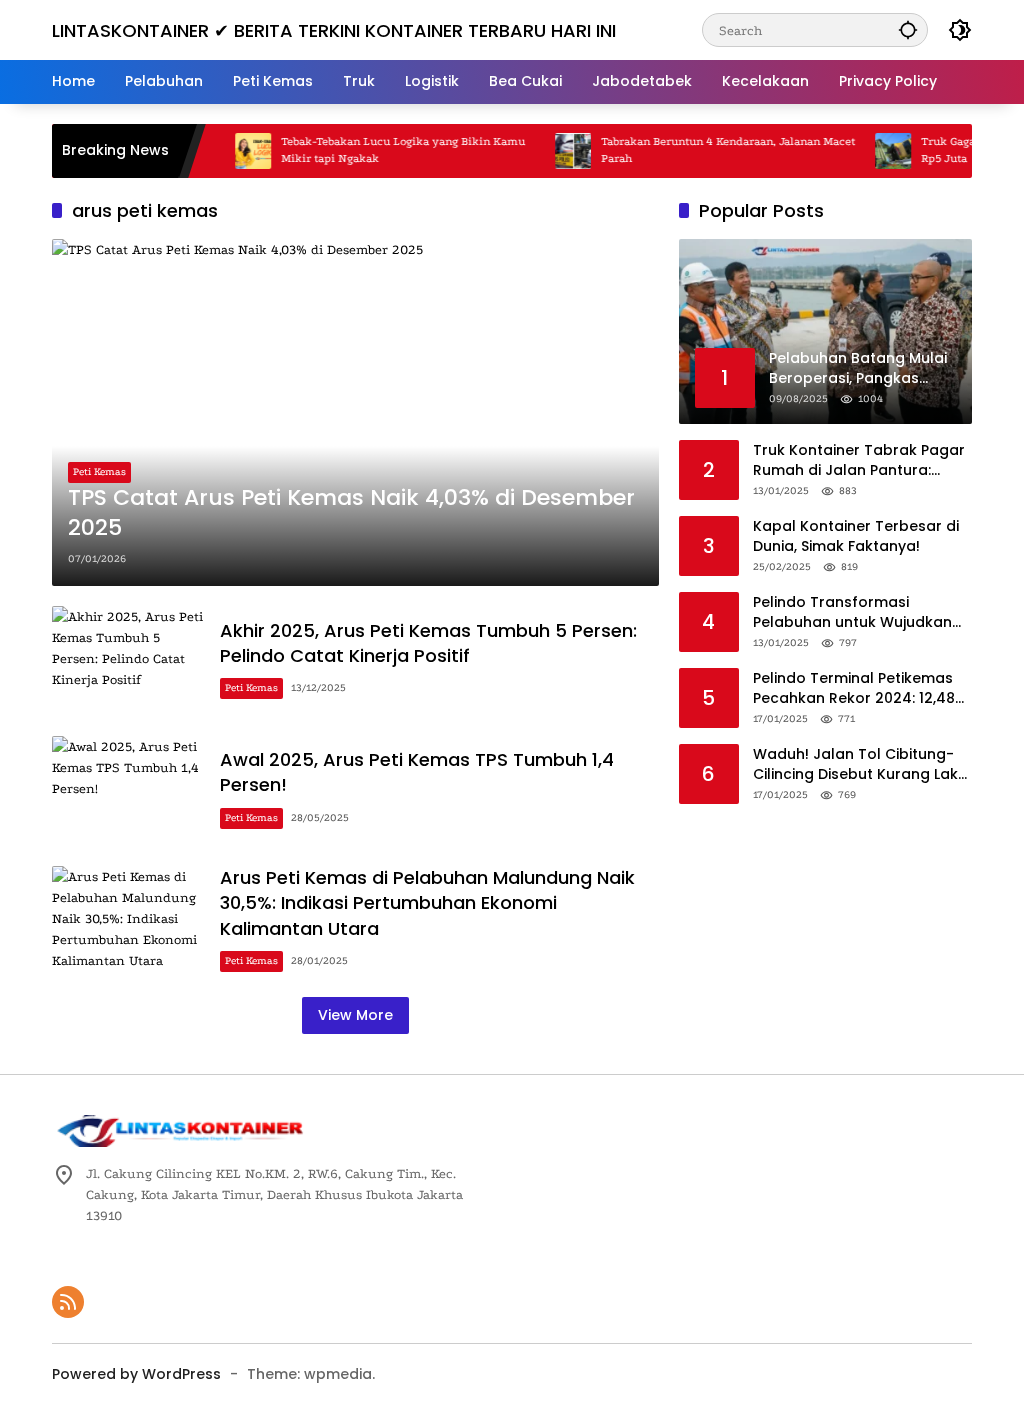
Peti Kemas (99, 472)
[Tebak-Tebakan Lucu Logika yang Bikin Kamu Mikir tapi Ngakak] (231, 151)
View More (355, 1015)
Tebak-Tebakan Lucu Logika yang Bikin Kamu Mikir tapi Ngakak (381, 150)
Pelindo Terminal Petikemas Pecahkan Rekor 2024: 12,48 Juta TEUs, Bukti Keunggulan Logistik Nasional (855, 688)
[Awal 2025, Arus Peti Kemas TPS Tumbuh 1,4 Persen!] (128, 791)
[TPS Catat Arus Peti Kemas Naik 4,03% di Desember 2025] (355, 412)
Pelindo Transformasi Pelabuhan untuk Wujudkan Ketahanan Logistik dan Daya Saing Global (860, 612)
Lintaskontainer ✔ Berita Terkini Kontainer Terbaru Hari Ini (334, 30)
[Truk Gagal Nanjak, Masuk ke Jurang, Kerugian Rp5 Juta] (871, 151)
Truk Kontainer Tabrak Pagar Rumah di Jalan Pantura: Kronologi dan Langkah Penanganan (859, 460)
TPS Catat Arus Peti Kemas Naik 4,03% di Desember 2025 (351, 513)
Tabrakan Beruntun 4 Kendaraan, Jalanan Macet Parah (706, 150)
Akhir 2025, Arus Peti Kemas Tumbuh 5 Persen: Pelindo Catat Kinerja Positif (428, 643)
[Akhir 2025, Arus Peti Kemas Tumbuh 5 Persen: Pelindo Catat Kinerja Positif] (128, 661)
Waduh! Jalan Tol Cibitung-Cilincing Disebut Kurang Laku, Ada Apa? (861, 764)
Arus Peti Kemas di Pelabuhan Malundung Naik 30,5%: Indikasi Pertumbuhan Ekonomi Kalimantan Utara (427, 902)
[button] (908, 29)
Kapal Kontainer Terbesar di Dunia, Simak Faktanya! (856, 536)
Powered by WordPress (136, 1374)
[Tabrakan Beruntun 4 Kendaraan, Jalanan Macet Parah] (551, 151)
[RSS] (68, 1302)
